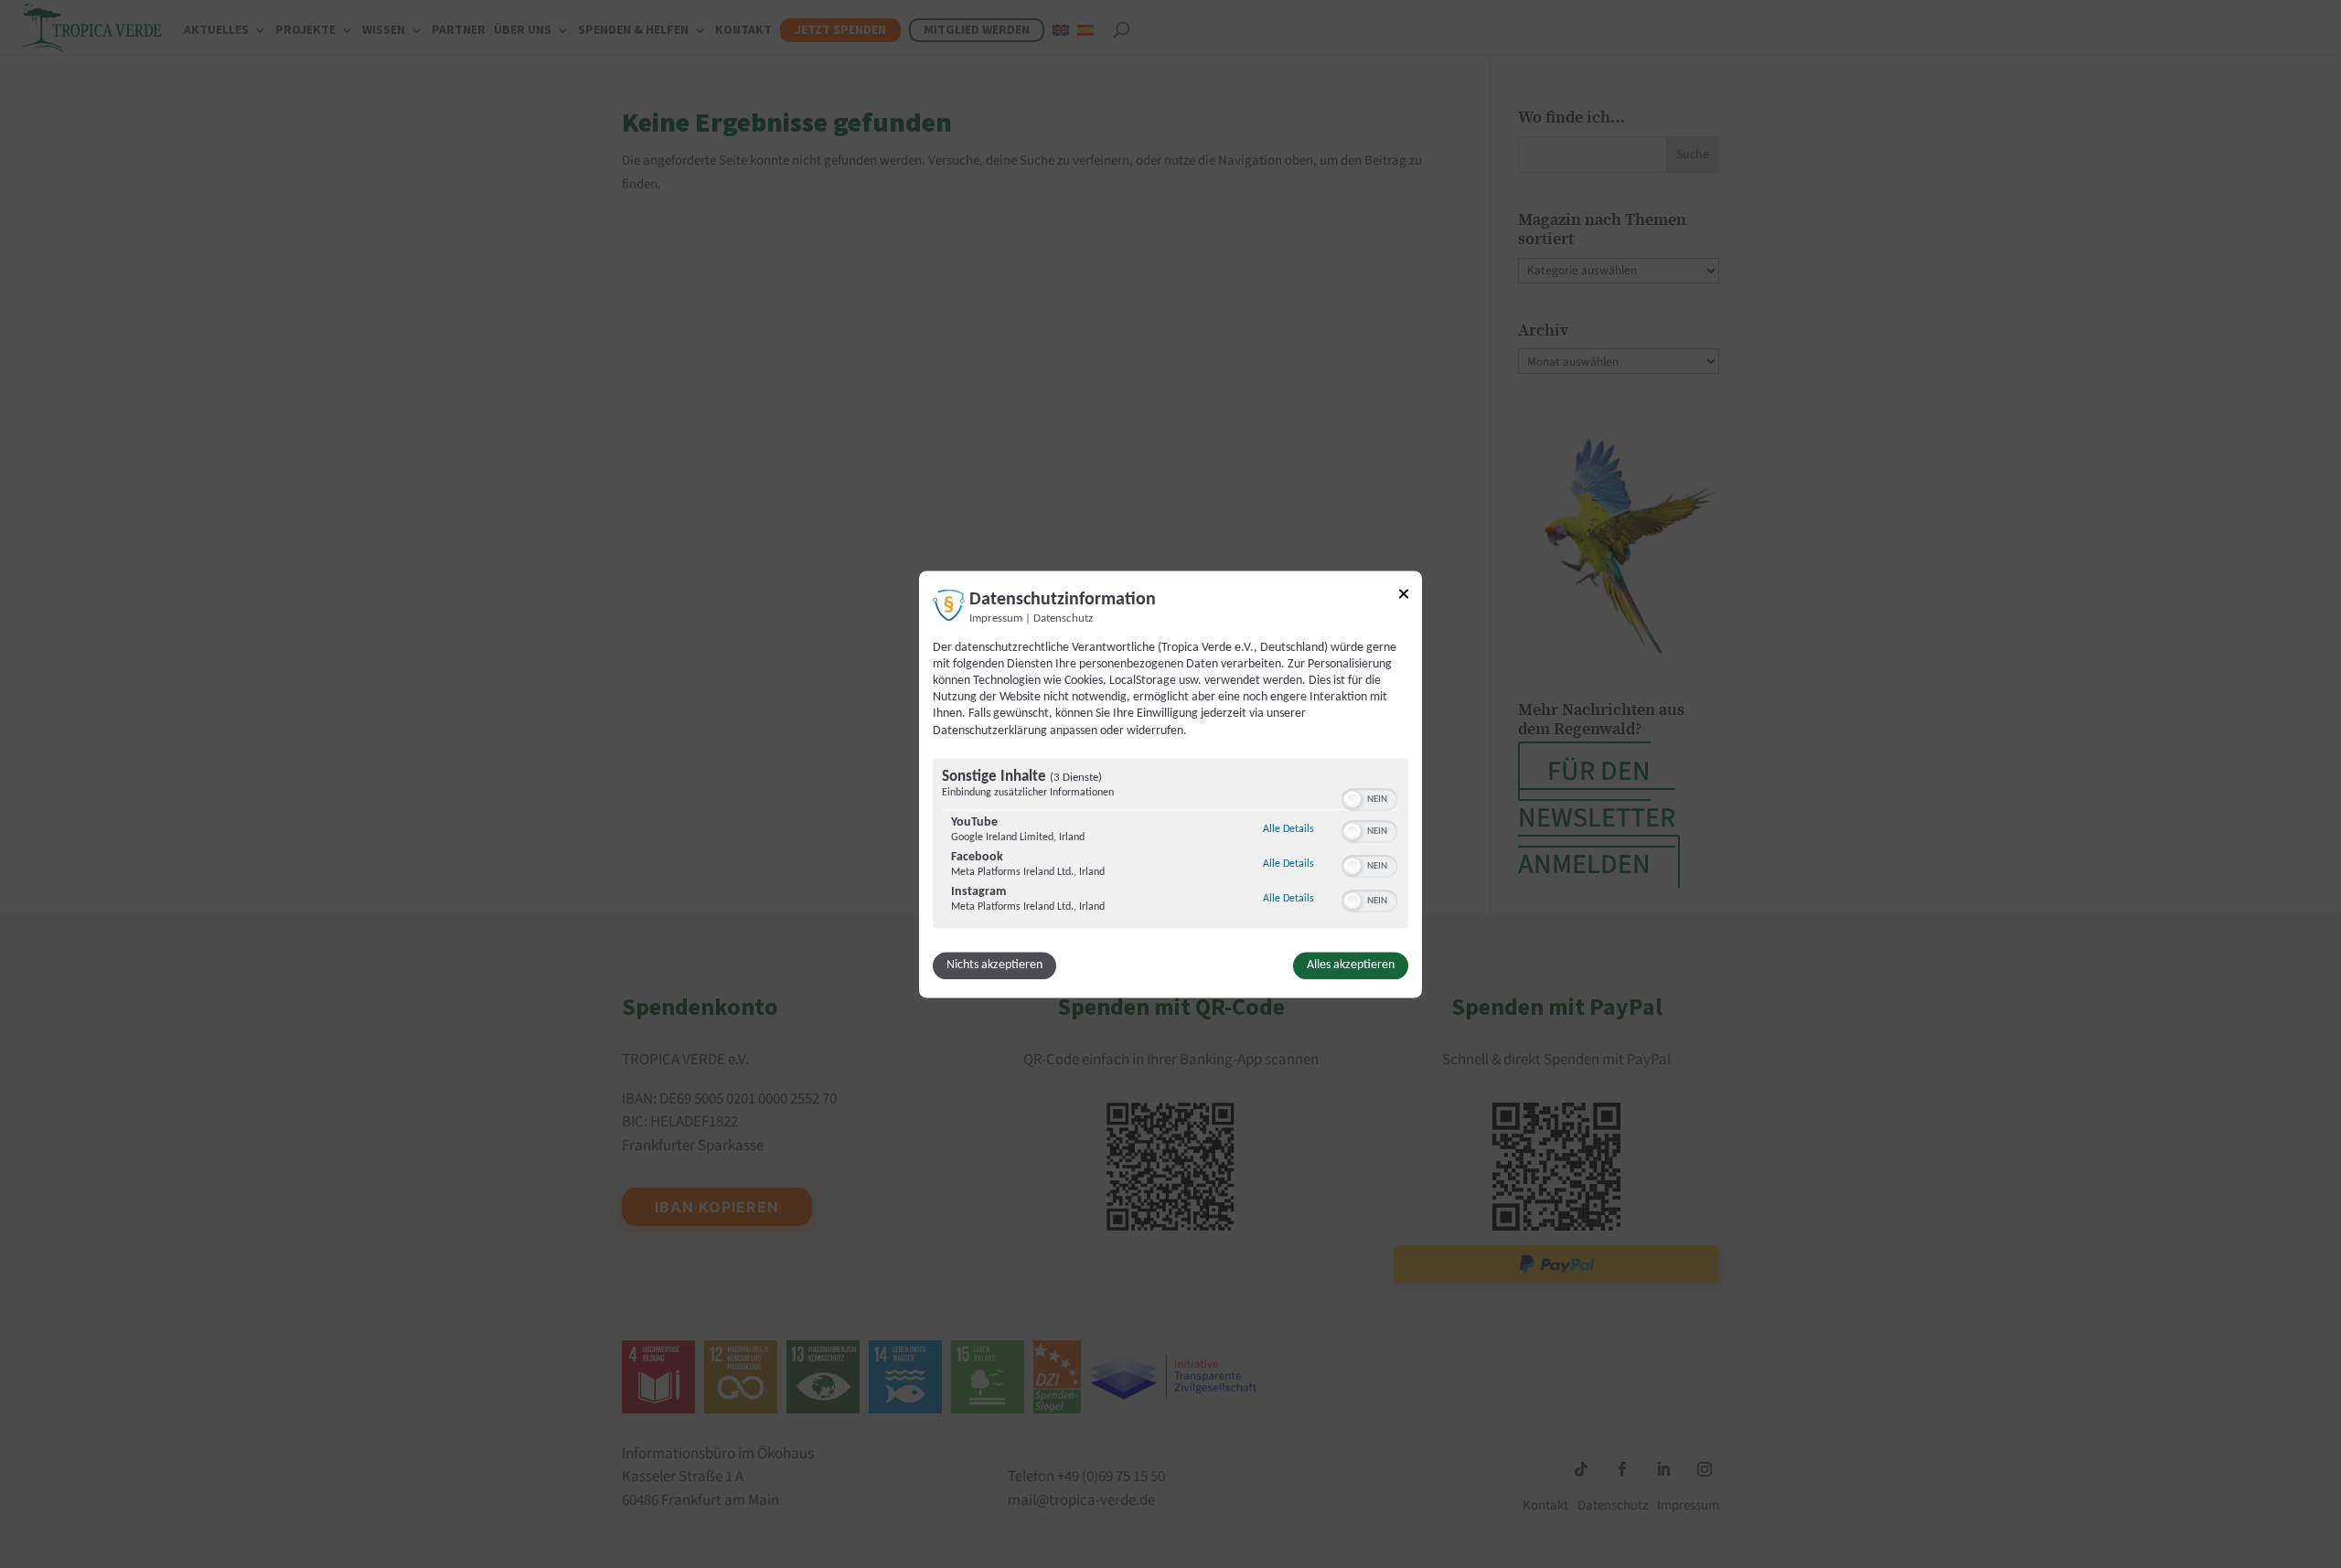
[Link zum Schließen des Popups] (1404, 597)
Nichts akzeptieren (994, 965)
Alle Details (1288, 829)
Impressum (996, 619)
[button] (1352, 799)
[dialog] (1170, 784)
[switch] (1369, 797)
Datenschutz (1063, 619)
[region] (1170, 845)
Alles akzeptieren (1351, 965)
